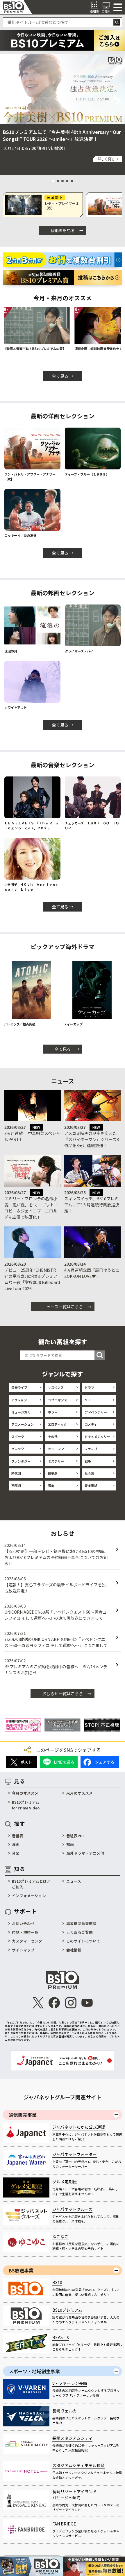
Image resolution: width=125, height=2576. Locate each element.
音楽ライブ (19, 1387)
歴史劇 (53, 1473)
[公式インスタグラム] (71, 2003)
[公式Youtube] (87, 2003)
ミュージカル (21, 1412)
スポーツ (18, 1436)
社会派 (89, 1473)
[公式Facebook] (54, 2003)
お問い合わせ (23, 1923)
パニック (18, 1449)
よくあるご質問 (80, 1932)
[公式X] (38, 2003)
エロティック (57, 1424)
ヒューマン (56, 1449)
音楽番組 (91, 1486)
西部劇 (16, 1486)
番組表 (18, 1836)
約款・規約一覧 (25, 1932)
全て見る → (63, 376)
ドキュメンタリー (97, 1436)
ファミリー (93, 1449)
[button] (6, 101)
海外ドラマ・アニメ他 (85, 1853)
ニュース (74, 1881)
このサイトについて (83, 1941)
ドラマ (89, 1387)
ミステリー (56, 1461)
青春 (51, 1486)
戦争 (88, 1461)
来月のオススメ (80, 1793)
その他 (53, 1436)
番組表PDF (75, 1836)
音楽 (16, 1853)
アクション (19, 1400)
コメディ (91, 1424)
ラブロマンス (58, 1400)
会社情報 (74, 1950)
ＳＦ (88, 1400)
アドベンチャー (96, 1412)
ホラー (53, 1412)
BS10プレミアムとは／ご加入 (31, 1884)
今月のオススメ (25, 1793)
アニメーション (23, 1424)
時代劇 (16, 1473)
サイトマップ (23, 1950)
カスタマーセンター (29, 1941)
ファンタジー (21, 1461)
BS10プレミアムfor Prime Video (26, 1805)
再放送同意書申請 (81, 1923)
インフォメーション (29, 1896)
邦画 (70, 1844)
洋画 (16, 1844)
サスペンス (56, 1387)
